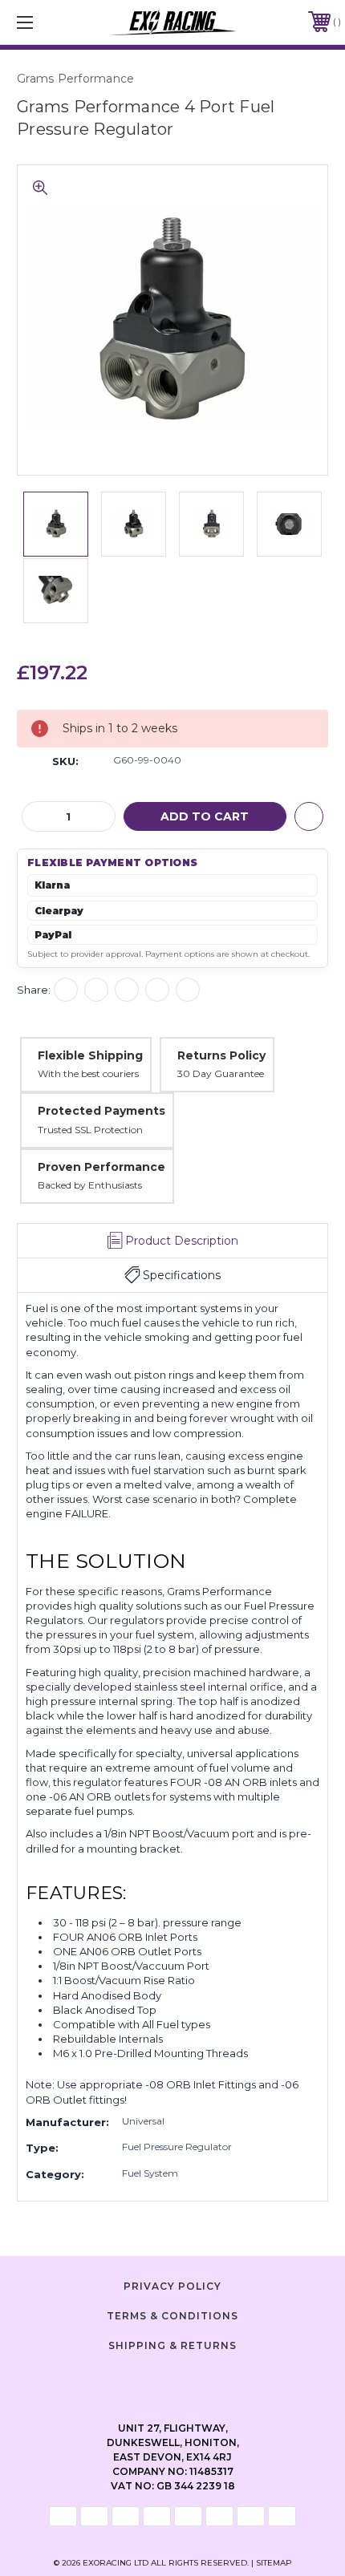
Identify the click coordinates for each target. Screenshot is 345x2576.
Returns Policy (221, 1055)
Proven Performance (101, 1167)
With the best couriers (88, 1073)
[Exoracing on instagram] (172, 2380)
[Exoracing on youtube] (213, 2380)
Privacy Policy (172, 2286)
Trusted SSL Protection (90, 1130)
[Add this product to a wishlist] (309, 816)
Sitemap (274, 2563)
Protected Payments (101, 1111)
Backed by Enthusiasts (90, 1185)
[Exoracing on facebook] (132, 2380)
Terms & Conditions (172, 2316)
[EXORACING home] (173, 22)
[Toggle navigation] (48, 22)
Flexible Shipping (90, 1055)
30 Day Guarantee (221, 1073)
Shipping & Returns (172, 2345)
